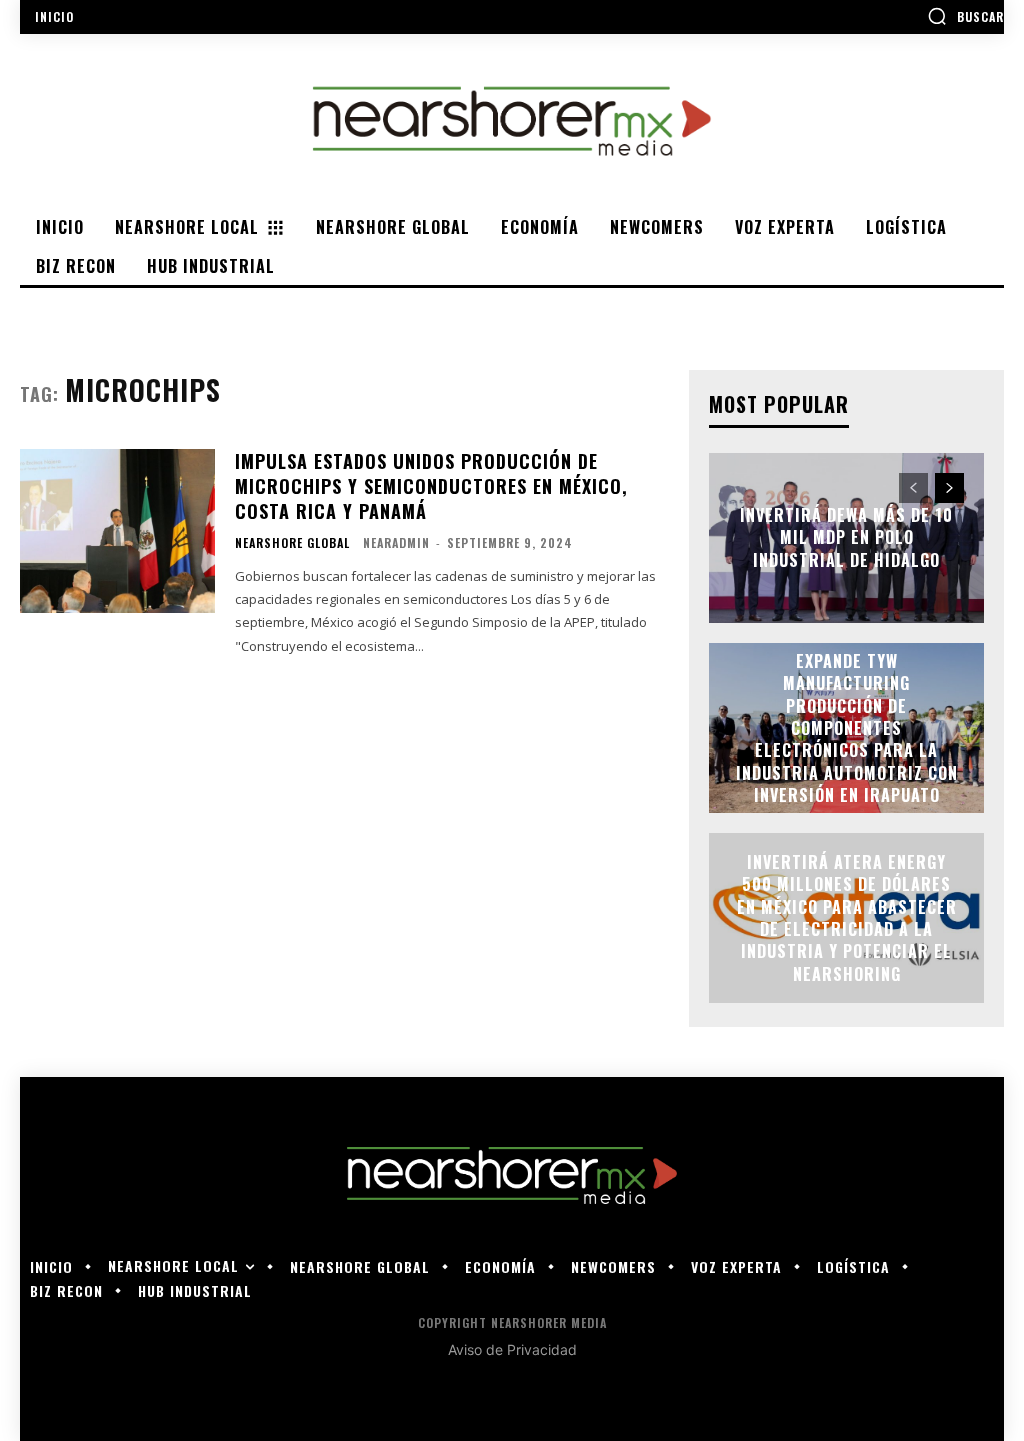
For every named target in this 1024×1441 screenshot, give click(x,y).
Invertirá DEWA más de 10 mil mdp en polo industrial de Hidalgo (846, 537)
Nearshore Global (292, 543)
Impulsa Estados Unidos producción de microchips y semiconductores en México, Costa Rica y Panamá (431, 486)
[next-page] (949, 488)
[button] (965, 16)
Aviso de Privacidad (512, 1349)
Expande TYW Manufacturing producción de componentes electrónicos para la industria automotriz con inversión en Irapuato (847, 728)
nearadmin (396, 542)
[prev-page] (913, 488)
